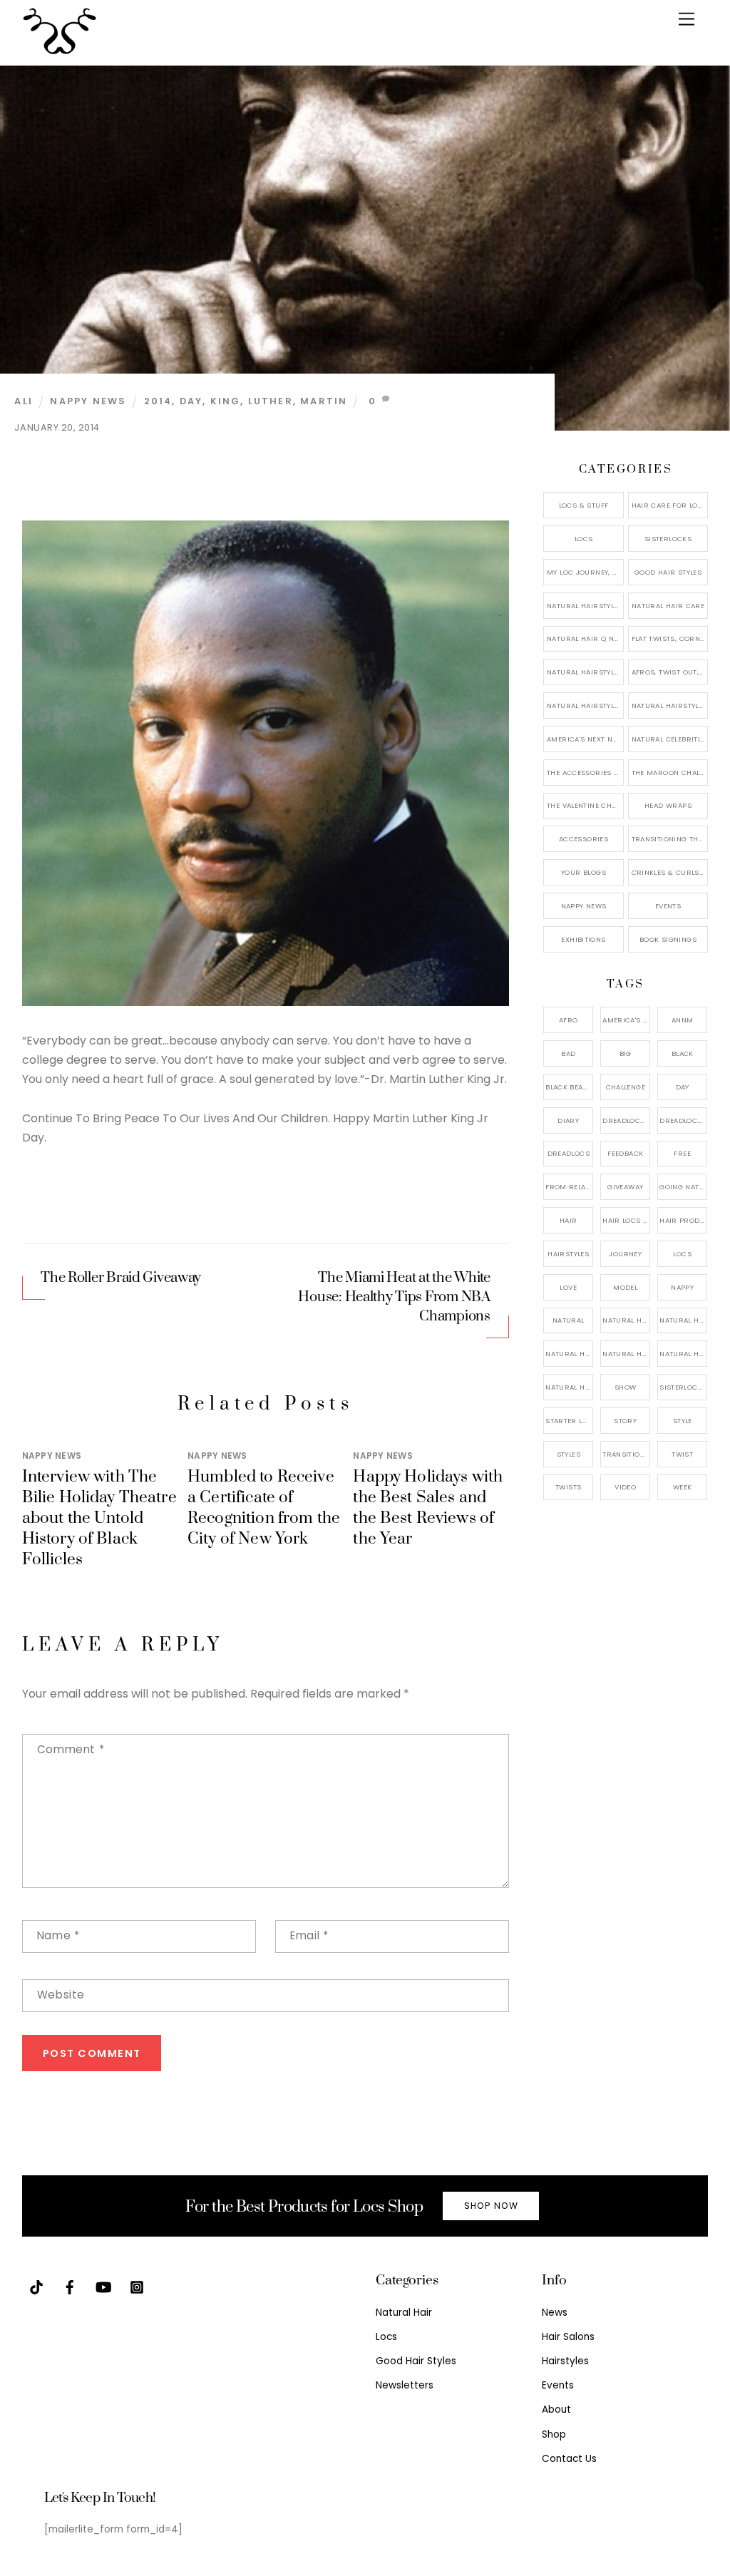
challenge (626, 1087)
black (683, 1053)
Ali (24, 401)
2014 (158, 401)
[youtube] (103, 2286)
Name (58, 1935)
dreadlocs (569, 1153)
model (625, 1287)
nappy (682, 1287)
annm (683, 1020)
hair (569, 1220)
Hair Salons (568, 2337)
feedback (625, 1153)
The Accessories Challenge (585, 773)
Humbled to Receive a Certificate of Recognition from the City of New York (264, 1508)
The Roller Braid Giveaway (121, 1278)
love (568, 1287)
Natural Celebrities (670, 739)
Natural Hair (626, 1320)
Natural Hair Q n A (584, 638)
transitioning (626, 1454)
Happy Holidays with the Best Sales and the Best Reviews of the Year (428, 1508)
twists (568, 1487)
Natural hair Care (683, 1320)
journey (625, 1254)
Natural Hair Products (569, 1354)
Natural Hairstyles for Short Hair (585, 705)
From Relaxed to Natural (569, 1187)
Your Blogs (584, 872)
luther (271, 401)
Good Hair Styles (668, 572)
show (626, 1387)
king (226, 401)
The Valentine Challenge (585, 805)
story (625, 1421)
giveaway (625, 1187)
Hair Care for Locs (670, 505)
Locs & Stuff (584, 505)
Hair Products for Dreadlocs (683, 1220)
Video (625, 1487)
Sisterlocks (668, 539)
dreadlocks (626, 1120)
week (683, 1487)
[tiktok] (36, 2286)
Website (61, 1995)
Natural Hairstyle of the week (585, 672)
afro (569, 1020)
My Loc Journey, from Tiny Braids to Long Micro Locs (585, 572)
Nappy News (88, 401)
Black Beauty (569, 1087)
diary (568, 1120)
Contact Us (569, 2459)
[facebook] (70, 2286)
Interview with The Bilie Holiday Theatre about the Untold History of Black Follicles (99, 1518)
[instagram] (137, 2286)
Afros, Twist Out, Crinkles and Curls (670, 672)
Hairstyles (565, 2361)
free (682, 1153)
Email (309, 1935)
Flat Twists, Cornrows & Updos (670, 638)
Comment (71, 1749)
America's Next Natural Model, (626, 1020)
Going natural (683, 1187)
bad (568, 1053)
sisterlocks (683, 1387)
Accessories (584, 839)
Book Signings (668, 939)
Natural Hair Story (626, 1354)
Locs (584, 539)
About (556, 2410)
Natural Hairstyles (585, 606)
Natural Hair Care (668, 606)
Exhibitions (583, 939)
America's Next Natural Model (585, 739)
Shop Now (491, 2206)
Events (668, 906)
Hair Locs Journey (626, 1220)
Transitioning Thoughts (670, 839)
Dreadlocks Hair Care (683, 1120)
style (683, 1421)
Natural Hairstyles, (683, 1354)
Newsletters (405, 2385)
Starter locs (569, 1421)
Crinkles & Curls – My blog (670, 872)
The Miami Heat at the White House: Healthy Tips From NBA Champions (394, 1297)
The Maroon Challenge (670, 773)
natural (569, 1320)
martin (324, 401)
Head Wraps (668, 805)
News (555, 2313)
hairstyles (568, 1254)
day (191, 401)
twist (682, 1454)
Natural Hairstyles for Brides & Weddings (670, 705)
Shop (554, 2434)
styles (569, 1454)
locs (682, 1254)
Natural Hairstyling (569, 1387)
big (626, 1053)
